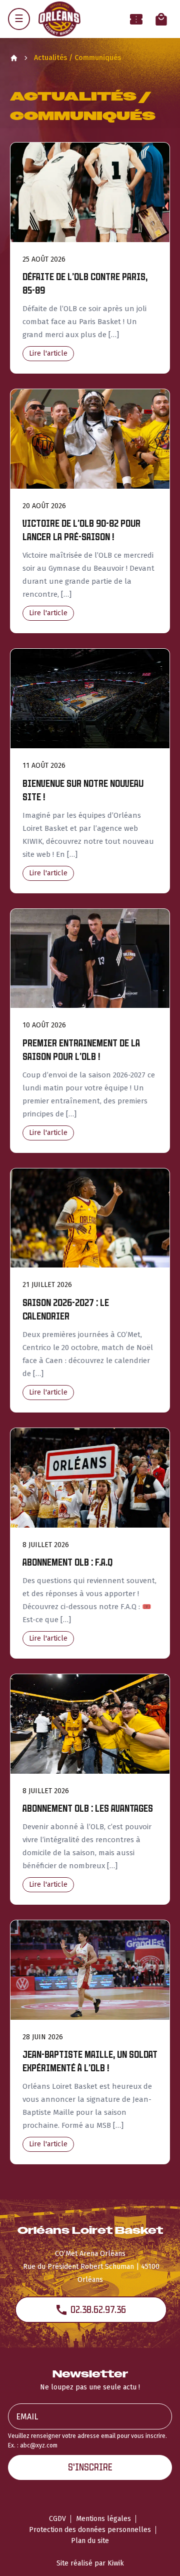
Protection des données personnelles (90, 2530)
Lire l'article (48, 353)
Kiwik (116, 2563)
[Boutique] (161, 19)
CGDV (57, 2519)
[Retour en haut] (157, 2555)
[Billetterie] (136, 19)
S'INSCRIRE (90, 2467)
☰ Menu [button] (19, 19)
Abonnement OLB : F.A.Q (67, 1562)
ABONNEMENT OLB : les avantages (88, 1808)
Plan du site (90, 2541)
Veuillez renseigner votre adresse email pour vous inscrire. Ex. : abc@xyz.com (87, 2441)
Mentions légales (103, 2519)
